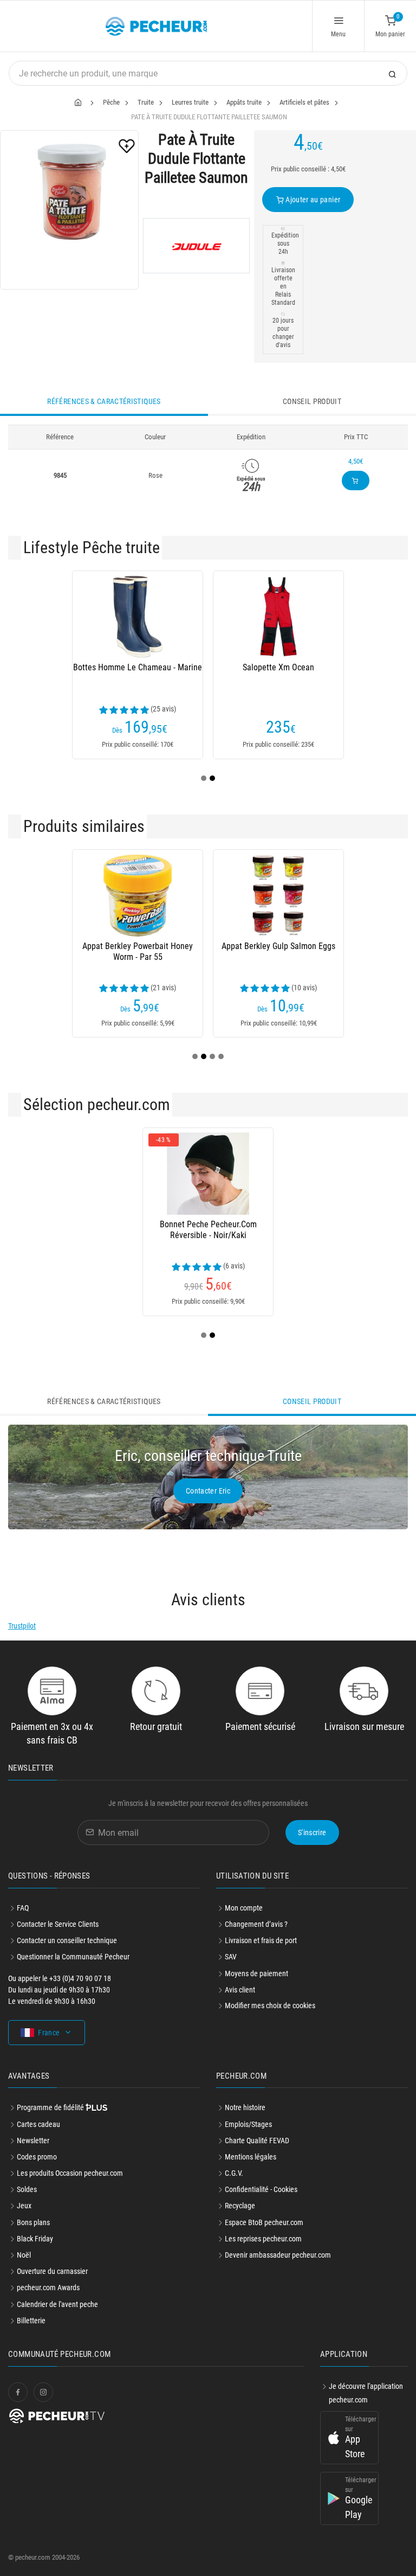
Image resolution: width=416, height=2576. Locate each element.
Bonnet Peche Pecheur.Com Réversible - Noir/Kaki (208, 1230)
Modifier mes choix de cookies (270, 2005)
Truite (146, 102)
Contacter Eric (208, 1491)
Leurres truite (190, 102)
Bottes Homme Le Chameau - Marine (138, 667)
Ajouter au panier (312, 200)
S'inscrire (312, 1832)
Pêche (111, 102)
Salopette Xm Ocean (278, 667)
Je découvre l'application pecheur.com (366, 2393)
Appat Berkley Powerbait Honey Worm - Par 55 (138, 951)
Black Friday (35, 2239)
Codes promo (37, 2157)
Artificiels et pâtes (304, 102)
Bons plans (33, 2222)
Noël (24, 2255)
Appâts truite (244, 102)
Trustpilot (22, 1626)
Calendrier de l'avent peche (57, 2304)
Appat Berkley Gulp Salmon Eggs (278, 946)
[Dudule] (196, 246)
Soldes (27, 2189)
